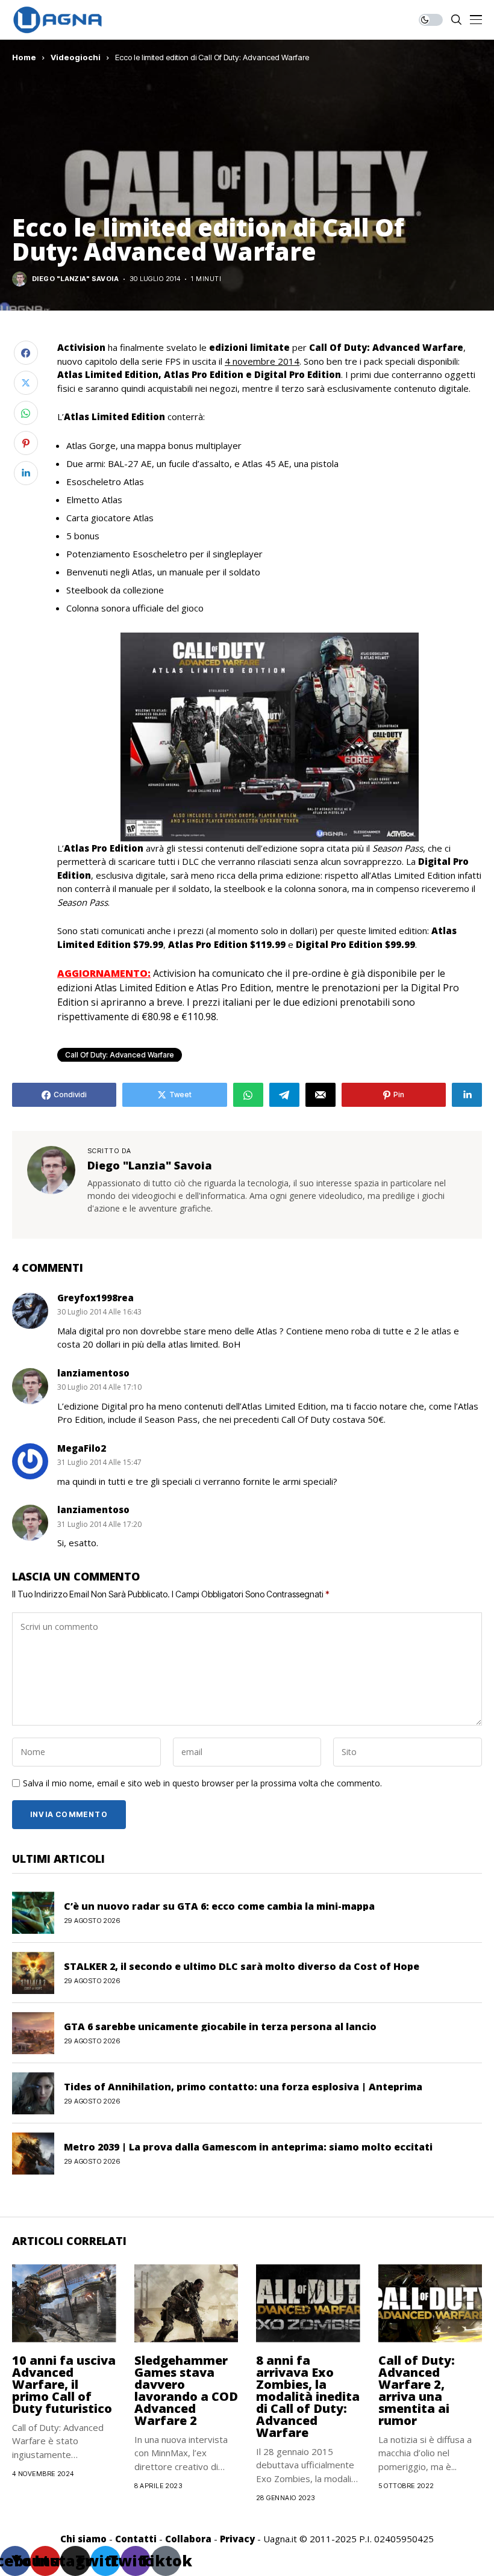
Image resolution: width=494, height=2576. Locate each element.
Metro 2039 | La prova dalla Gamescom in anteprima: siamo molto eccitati (248, 2147)
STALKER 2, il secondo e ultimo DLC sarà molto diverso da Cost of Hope (242, 1966)
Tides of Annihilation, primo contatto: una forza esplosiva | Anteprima (243, 2087)
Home (24, 57)
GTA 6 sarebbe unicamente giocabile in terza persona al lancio (220, 2026)
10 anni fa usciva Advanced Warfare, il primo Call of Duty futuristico (64, 2384)
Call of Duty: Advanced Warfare (120, 1055)
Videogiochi (76, 57)
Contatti (136, 2539)
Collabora (188, 2539)
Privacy (237, 2539)
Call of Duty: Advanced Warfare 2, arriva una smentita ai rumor (417, 2390)
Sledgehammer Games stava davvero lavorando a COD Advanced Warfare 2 (186, 2390)
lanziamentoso (93, 1373)
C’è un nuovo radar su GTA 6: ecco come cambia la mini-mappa (219, 1906)
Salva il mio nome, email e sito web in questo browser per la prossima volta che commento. (202, 1784)
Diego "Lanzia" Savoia (75, 279)
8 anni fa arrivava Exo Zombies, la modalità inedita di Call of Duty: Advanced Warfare (308, 2396)
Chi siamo (83, 2539)
